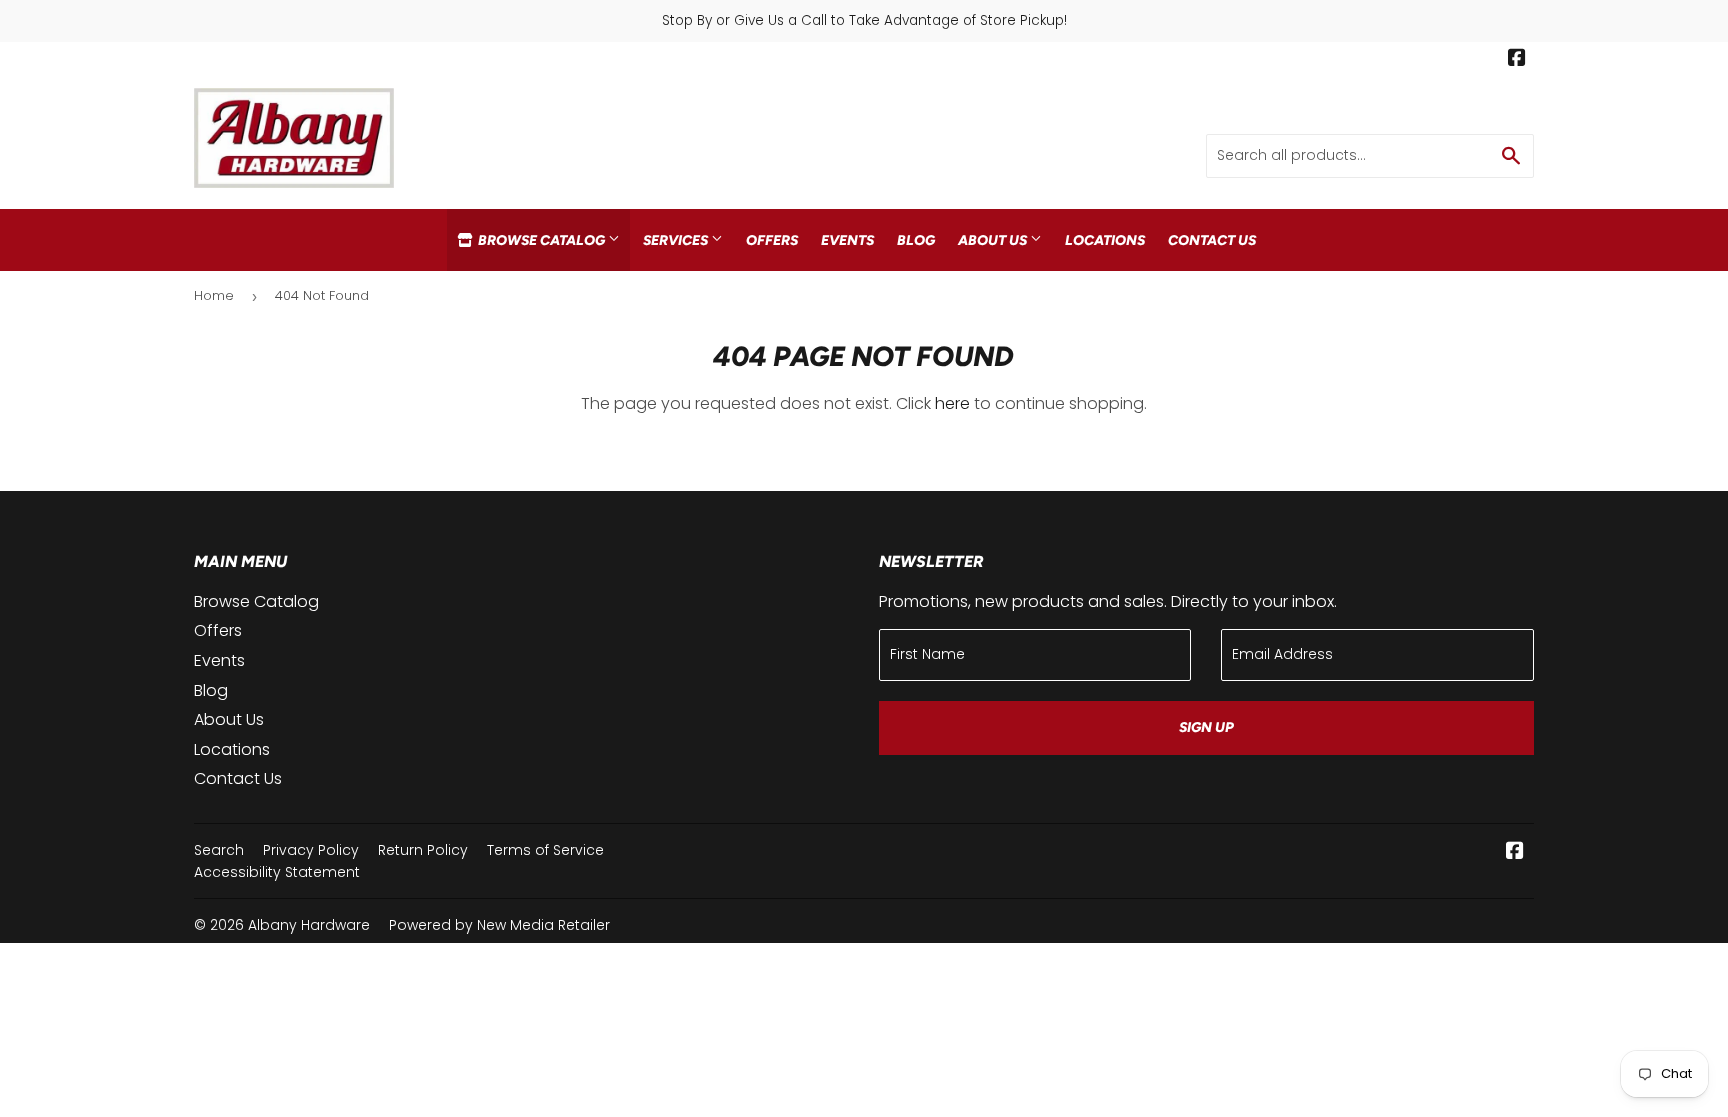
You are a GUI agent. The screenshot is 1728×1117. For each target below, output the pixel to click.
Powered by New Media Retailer (499, 925)
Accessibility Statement (277, 872)
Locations (1105, 240)
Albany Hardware (309, 925)
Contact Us (1212, 240)
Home (214, 295)
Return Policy (423, 850)
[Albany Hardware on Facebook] (1517, 60)
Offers (772, 240)
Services (677, 240)
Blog (916, 240)
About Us (994, 240)
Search (219, 850)
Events (847, 240)
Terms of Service (545, 850)
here (952, 403)
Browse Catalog (541, 240)
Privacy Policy (311, 850)
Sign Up (1206, 727)
